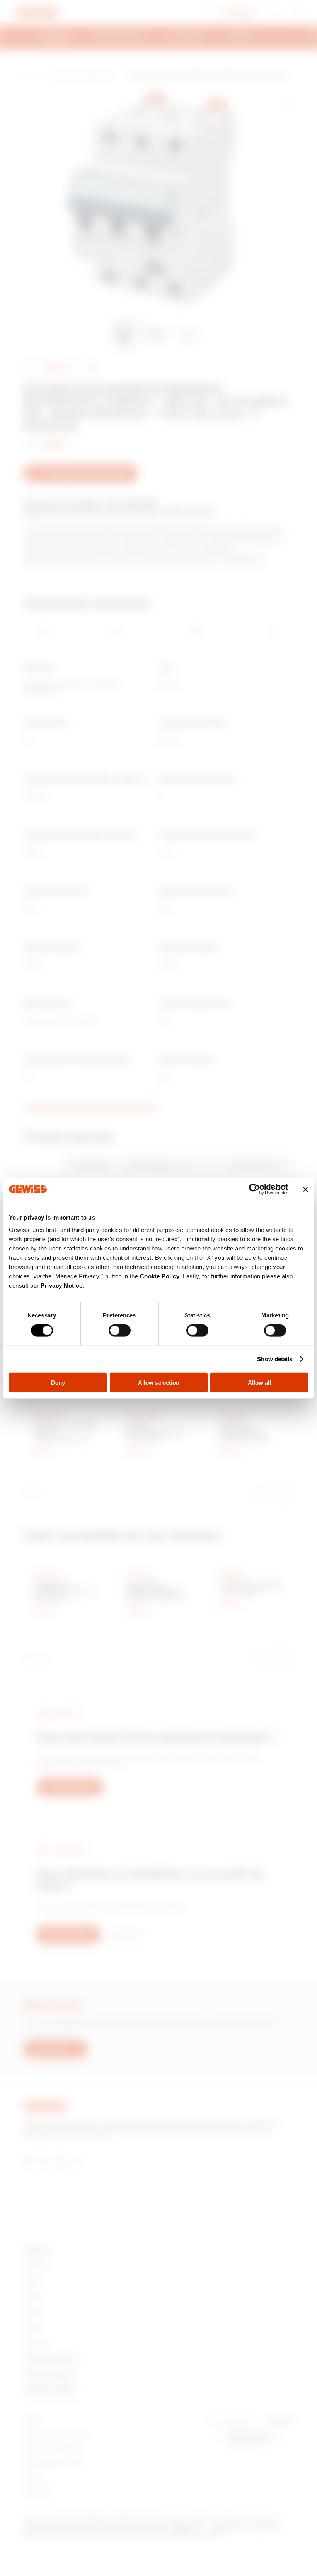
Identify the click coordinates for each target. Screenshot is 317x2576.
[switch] (120, 1331)
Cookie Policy (160, 1276)
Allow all (259, 1382)
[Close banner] (305, 1189)
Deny (58, 1382)
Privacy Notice (61, 1285)
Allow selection (159, 1382)
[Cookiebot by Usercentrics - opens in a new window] (255, 1189)
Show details (275, 1359)
